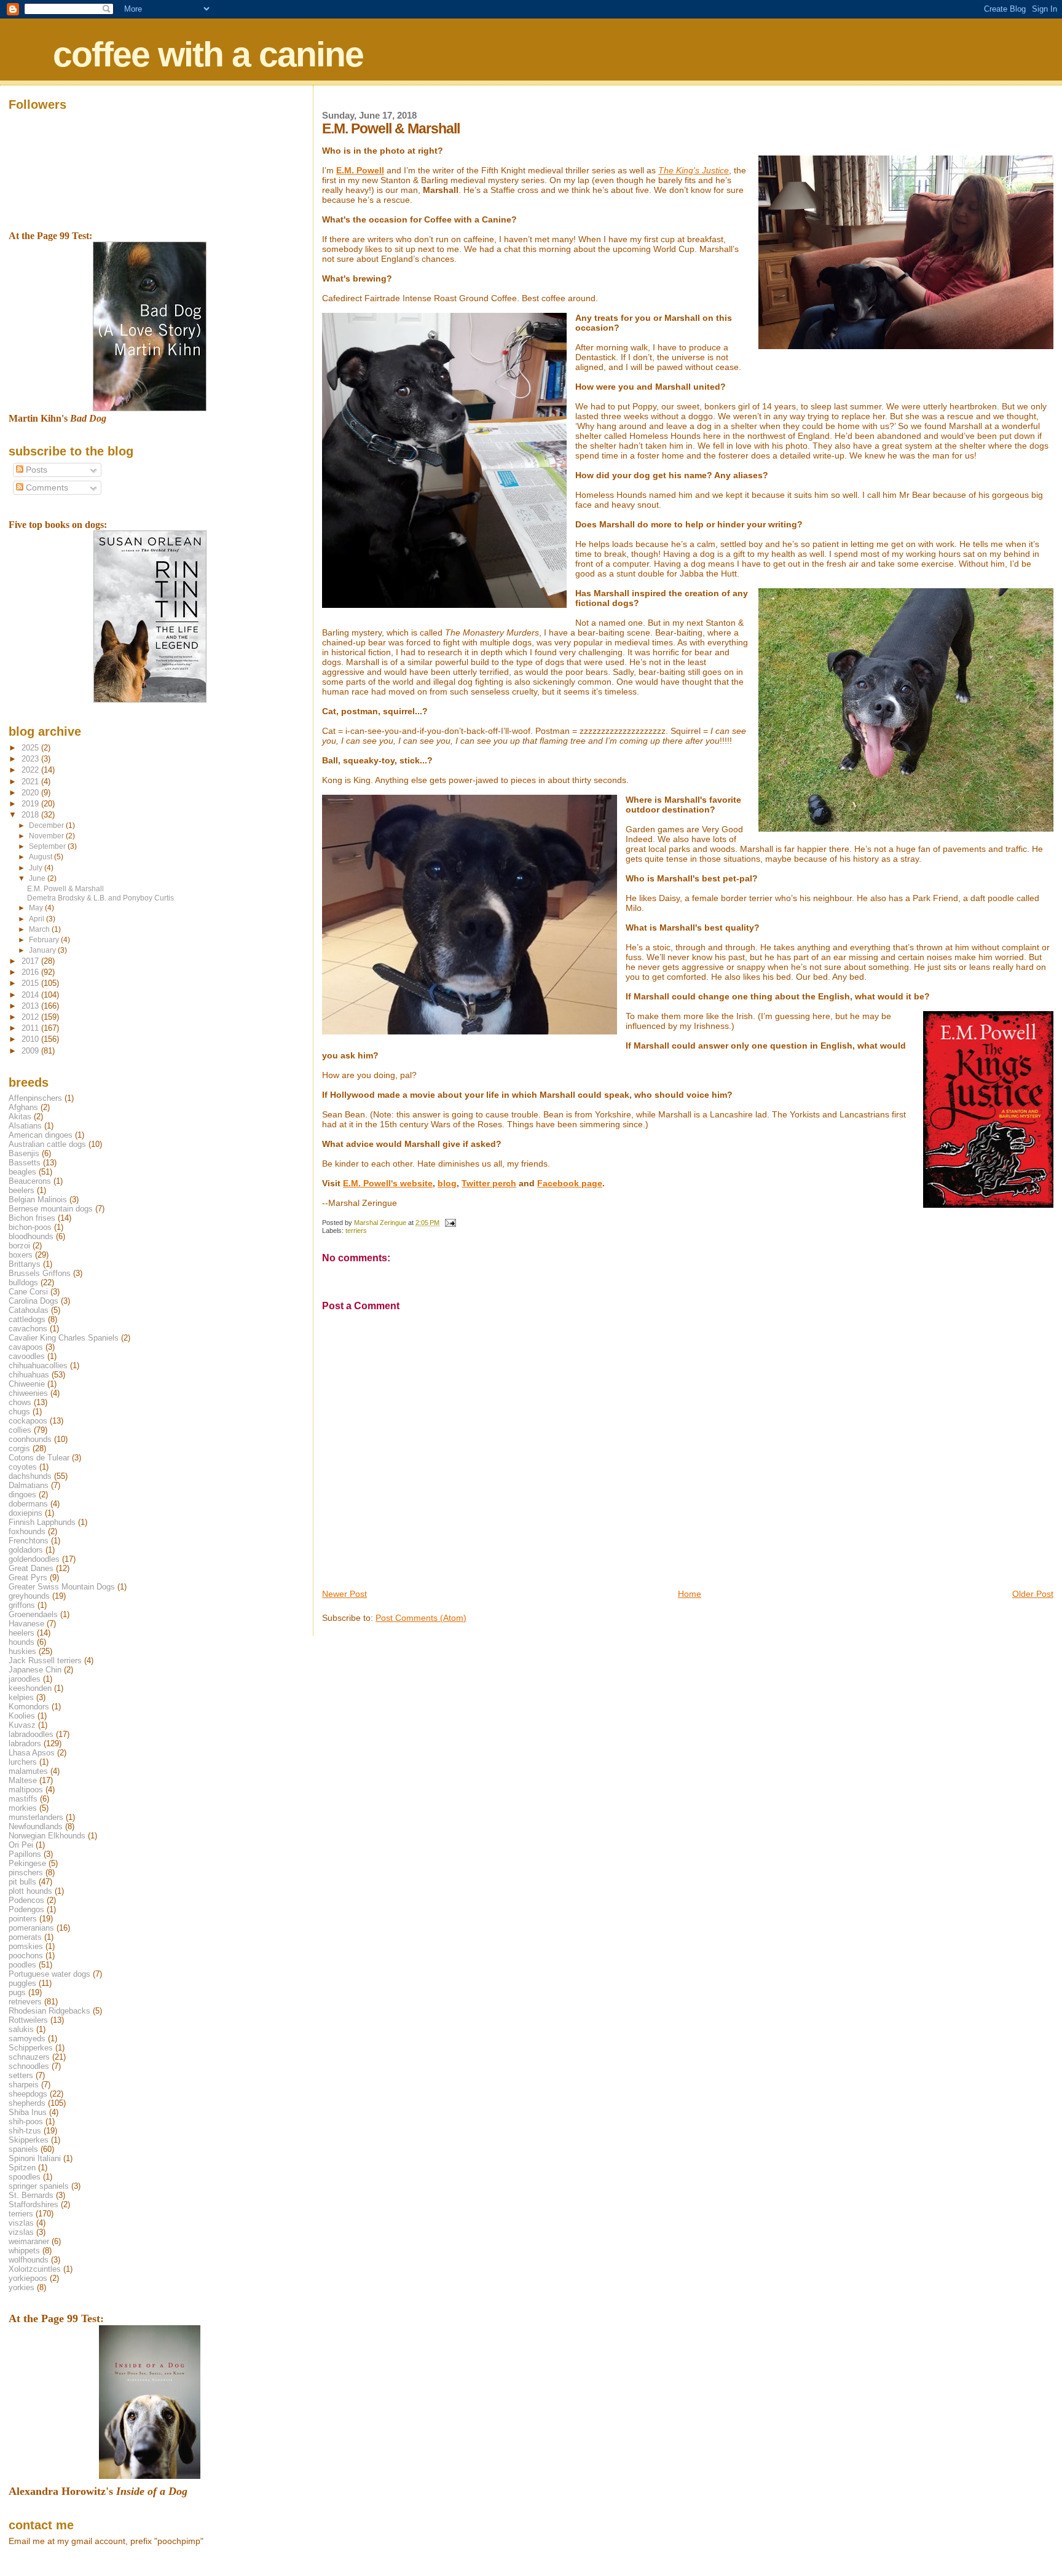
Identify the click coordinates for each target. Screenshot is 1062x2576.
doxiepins (26, 1513)
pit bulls (22, 1882)
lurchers (23, 1762)
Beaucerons (30, 1181)
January (43, 950)
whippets (24, 2251)
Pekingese (27, 1863)
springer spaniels (39, 2186)
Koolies (22, 1716)
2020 (31, 793)
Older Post (1033, 1594)
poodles (22, 1965)
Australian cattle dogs (47, 1144)
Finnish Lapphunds (42, 1522)
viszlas (21, 2223)
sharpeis (24, 2085)
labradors (25, 1743)
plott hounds (30, 1891)
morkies (23, 1808)
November (47, 836)
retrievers (25, 2002)
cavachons (28, 1329)
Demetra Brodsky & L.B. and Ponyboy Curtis (100, 898)
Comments (46, 488)
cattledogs (27, 1319)
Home (690, 1594)
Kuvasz (22, 1725)
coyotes (23, 1467)
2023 (31, 759)
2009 (31, 1051)
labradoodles (31, 1734)
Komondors (29, 1707)
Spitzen (22, 2168)
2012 (31, 1017)
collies (20, 1430)
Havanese (26, 1624)
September (48, 846)
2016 (31, 972)
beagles (22, 1172)
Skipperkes (29, 2140)
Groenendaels (33, 1614)
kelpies (21, 1697)
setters (21, 2075)
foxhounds (27, 1531)
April (37, 919)
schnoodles (29, 2066)
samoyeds (27, 2038)
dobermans (28, 1504)
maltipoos (26, 1790)
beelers (22, 1190)
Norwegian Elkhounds (47, 1836)
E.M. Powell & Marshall (65, 888)
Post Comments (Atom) (421, 1618)
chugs (19, 1412)
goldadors (26, 1550)
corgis (19, 1448)
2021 (31, 782)
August (41, 857)
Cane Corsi (28, 1292)
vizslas (21, 2232)
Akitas (20, 1117)
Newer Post (344, 1594)
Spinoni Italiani (35, 2158)
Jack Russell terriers (45, 1660)
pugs (17, 1992)
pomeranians (31, 1928)
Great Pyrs (28, 1578)
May (37, 908)
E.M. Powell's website (388, 1183)
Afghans (23, 1107)
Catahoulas (29, 1310)
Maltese (23, 1780)
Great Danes (31, 1568)
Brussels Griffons (40, 1273)
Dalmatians (29, 1485)
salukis (21, 2029)
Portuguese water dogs (49, 1974)
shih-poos (26, 2121)
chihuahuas (29, 1375)
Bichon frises (32, 1218)
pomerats (25, 1937)
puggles (22, 1983)
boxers (21, 1255)
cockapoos (28, 1421)
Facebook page (570, 1183)
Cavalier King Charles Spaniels (64, 1338)
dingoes (22, 1495)
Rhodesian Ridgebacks (49, 2011)
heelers (22, 1633)
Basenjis (24, 1153)
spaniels (23, 2149)
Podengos (26, 1909)
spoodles (25, 2177)
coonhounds (30, 1439)
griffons (22, 1605)
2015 (31, 983)
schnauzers (29, 2057)
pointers (23, 1919)
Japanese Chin (35, 1670)
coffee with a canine (208, 54)
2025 (31, 748)
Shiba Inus (28, 2112)
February (45, 940)
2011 (31, 1028)
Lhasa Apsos (32, 1753)
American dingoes (41, 1135)
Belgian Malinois (38, 1199)
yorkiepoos (28, 2278)
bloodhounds (31, 1236)
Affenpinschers (35, 1098)
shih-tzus (25, 2131)
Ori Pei (21, 1845)
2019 (31, 804)
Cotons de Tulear (39, 1458)
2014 (31, 995)
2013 (31, 1006)
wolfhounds (29, 2260)
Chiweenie (27, 1384)
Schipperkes (31, 2048)
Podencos (26, 1900)
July (37, 868)
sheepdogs (28, 2094)
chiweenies (28, 1393)
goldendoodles (34, 1559)
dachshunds (30, 1476)
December (47, 825)
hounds (22, 1642)
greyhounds (29, 1596)
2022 (31, 770)
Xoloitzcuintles (35, 2269)
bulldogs (23, 1282)
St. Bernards (31, 2195)
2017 (31, 961)
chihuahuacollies (38, 1365)
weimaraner (29, 2241)
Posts (35, 470)
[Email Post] (450, 1223)
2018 (31, 815)
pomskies (26, 1946)
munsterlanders (36, 1817)
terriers (356, 1231)
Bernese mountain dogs (51, 1209)
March (40, 929)
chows (20, 1402)
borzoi (19, 1246)
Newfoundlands (36, 1826)
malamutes (28, 1771)
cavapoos (26, 1347)
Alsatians (25, 1126)
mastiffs (23, 1799)
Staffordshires (33, 2204)
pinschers (26, 1873)
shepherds (27, 2103)
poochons (26, 1956)
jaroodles (25, 1679)
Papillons (25, 1854)
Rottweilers (28, 2020)
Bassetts (25, 1163)
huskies (22, 1651)
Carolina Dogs (33, 1301)
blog (447, 1183)
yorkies (22, 2287)
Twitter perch (489, 1183)
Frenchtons (29, 1541)
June (38, 878)
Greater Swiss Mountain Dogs (62, 1587)
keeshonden (30, 1688)
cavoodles (27, 1356)
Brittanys (25, 1264)
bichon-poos (30, 1227)
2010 (31, 1039)
